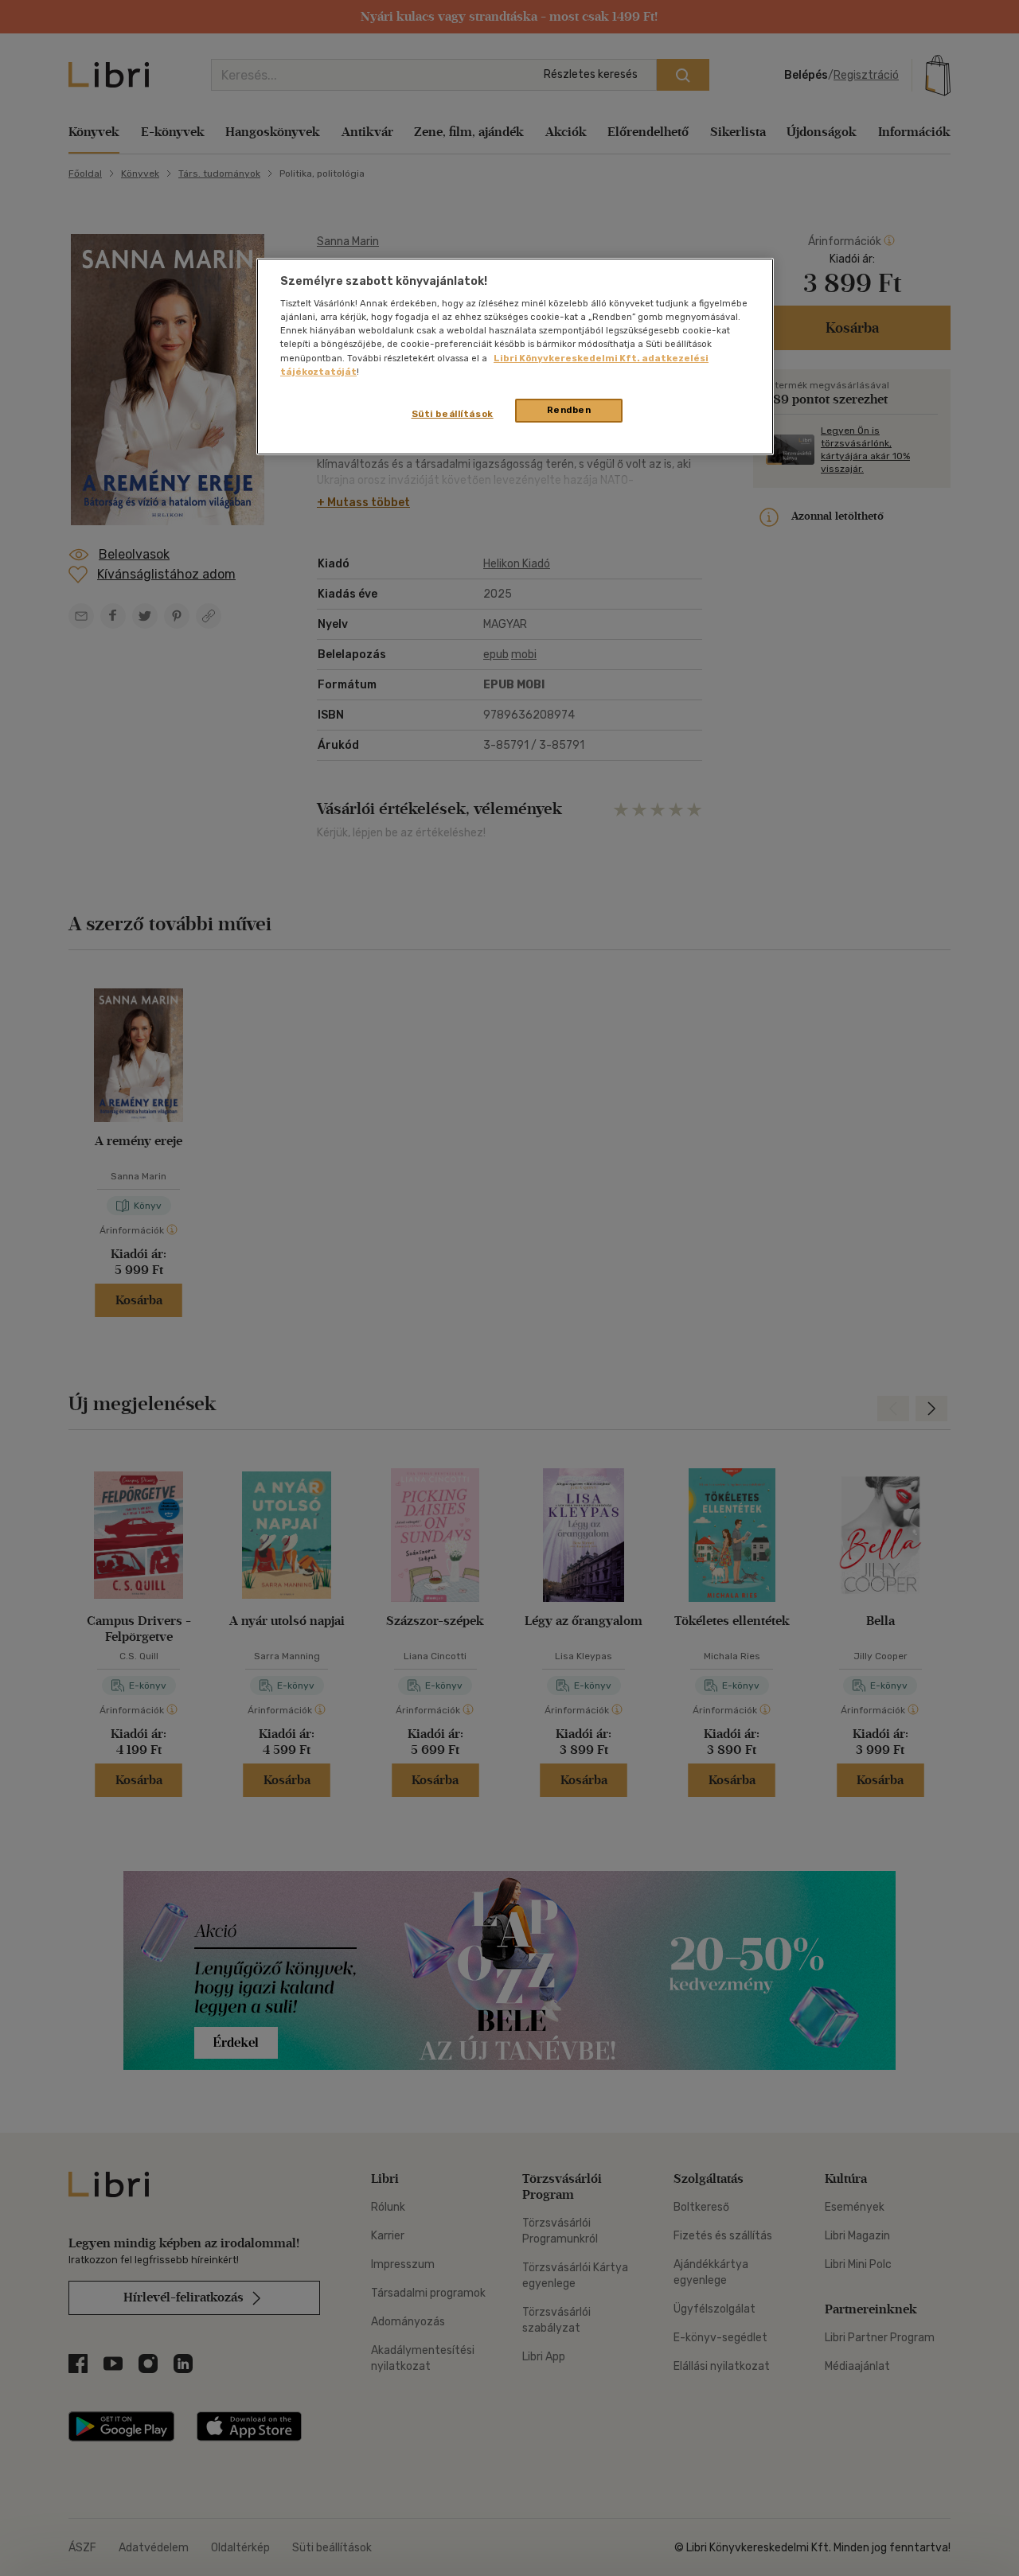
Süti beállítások (453, 414)
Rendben (569, 410)
